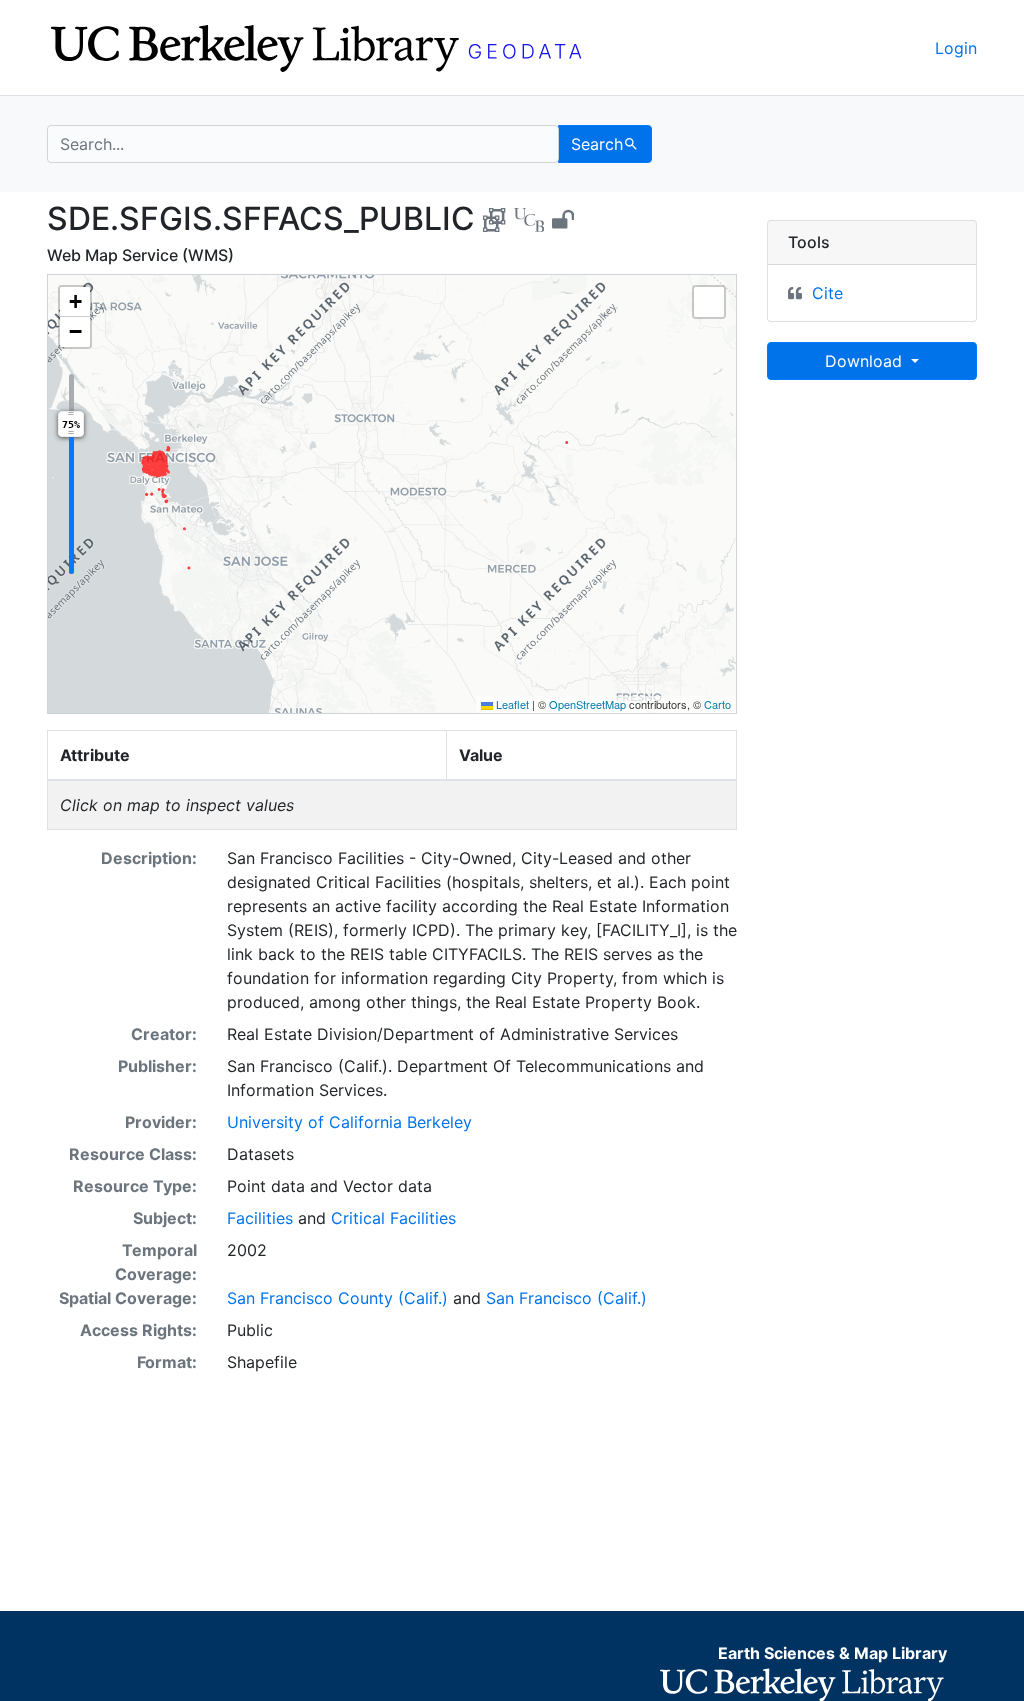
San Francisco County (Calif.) (337, 1298)
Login (956, 48)
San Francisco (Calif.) (566, 1298)
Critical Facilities (393, 1218)
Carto (717, 704)
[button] (75, 302)
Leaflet (511, 704)
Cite (827, 293)
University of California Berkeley (349, 1122)
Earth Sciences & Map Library (832, 1653)
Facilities (260, 1218)
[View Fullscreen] (709, 302)
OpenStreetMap (587, 704)
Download (866, 361)
